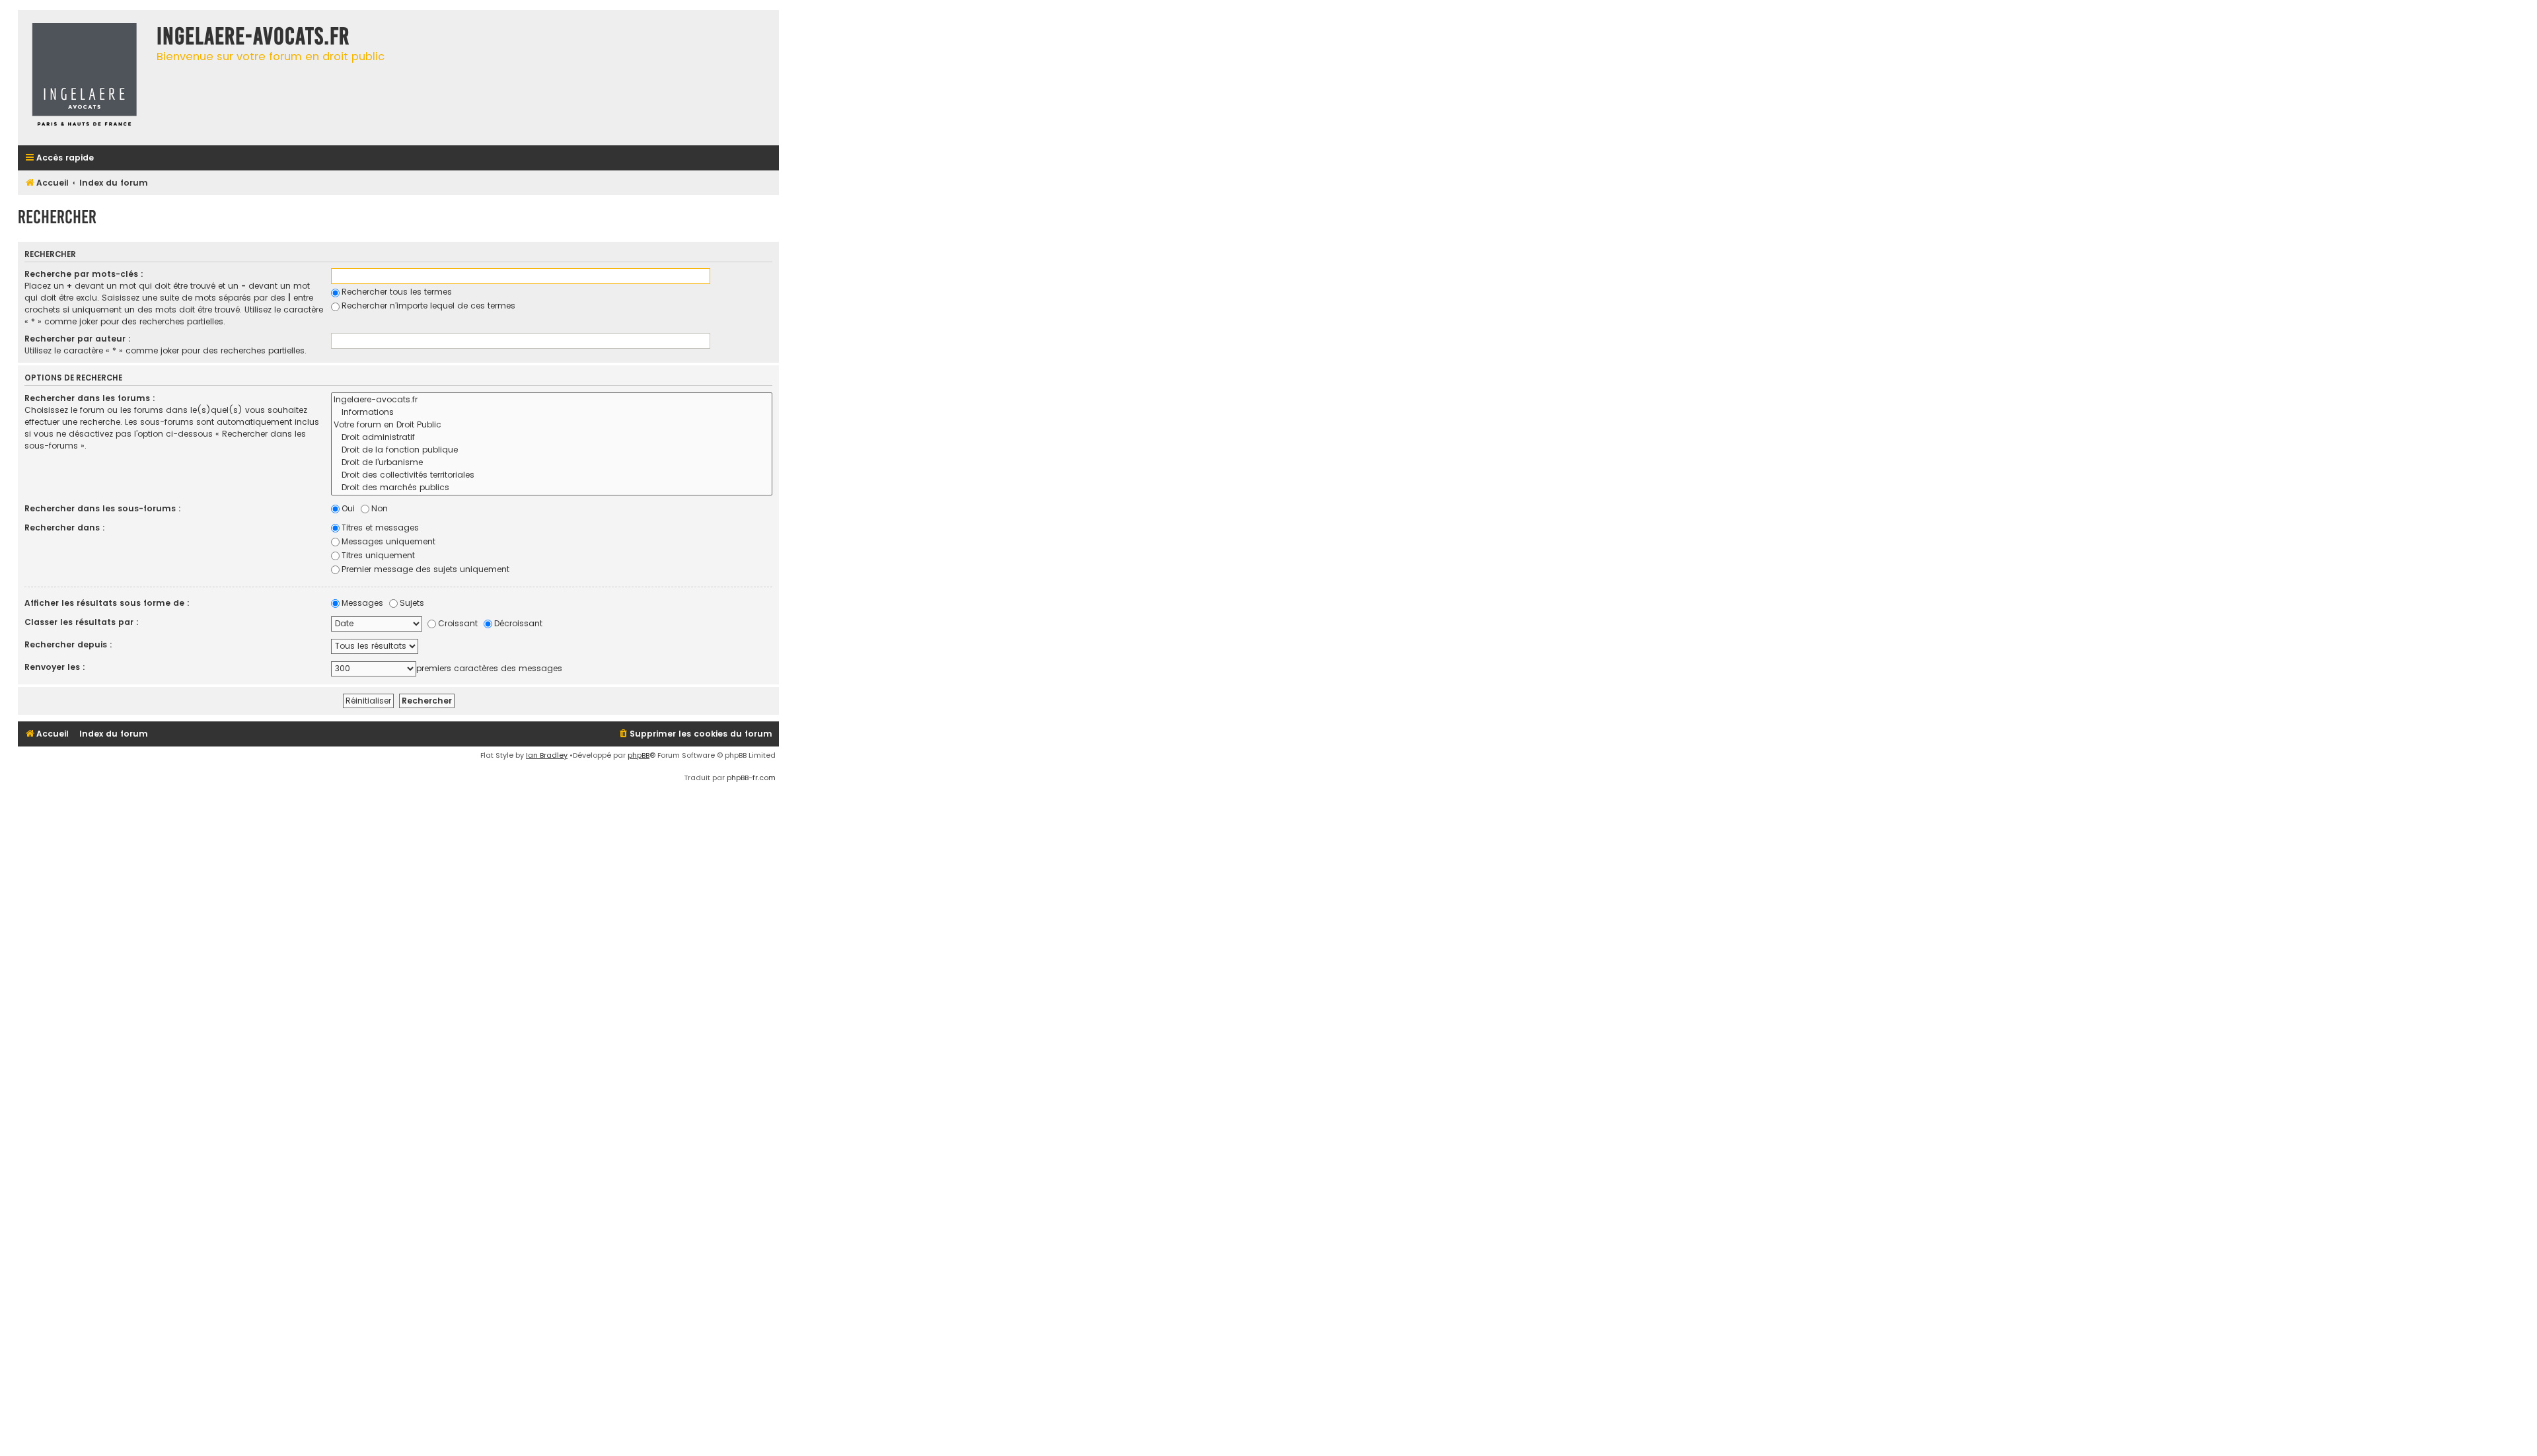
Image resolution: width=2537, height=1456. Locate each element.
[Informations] (552, 413)
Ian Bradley (547, 755)
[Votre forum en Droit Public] (552, 425)
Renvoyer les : (55, 667)
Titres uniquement (378, 555)
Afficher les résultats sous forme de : (107, 603)
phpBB (639, 755)
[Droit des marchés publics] (552, 488)
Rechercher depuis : (68, 644)
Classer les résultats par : (82, 622)
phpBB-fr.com (751, 778)
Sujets (412, 603)
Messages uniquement (388, 541)
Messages (362, 603)
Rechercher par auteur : (78, 339)
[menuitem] (695, 734)
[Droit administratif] (552, 438)
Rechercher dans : (65, 528)
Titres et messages (380, 528)
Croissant (458, 623)
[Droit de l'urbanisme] (552, 463)
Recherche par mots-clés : (84, 274)
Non (380, 508)
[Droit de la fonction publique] (552, 450)
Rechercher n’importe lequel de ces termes (428, 306)
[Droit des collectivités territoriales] (552, 475)
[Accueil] (84, 78)
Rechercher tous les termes (397, 292)
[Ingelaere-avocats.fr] (552, 400)
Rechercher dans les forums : (90, 398)
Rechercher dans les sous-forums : (103, 508)
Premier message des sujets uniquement (425, 569)
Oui (348, 508)
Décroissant (518, 623)
